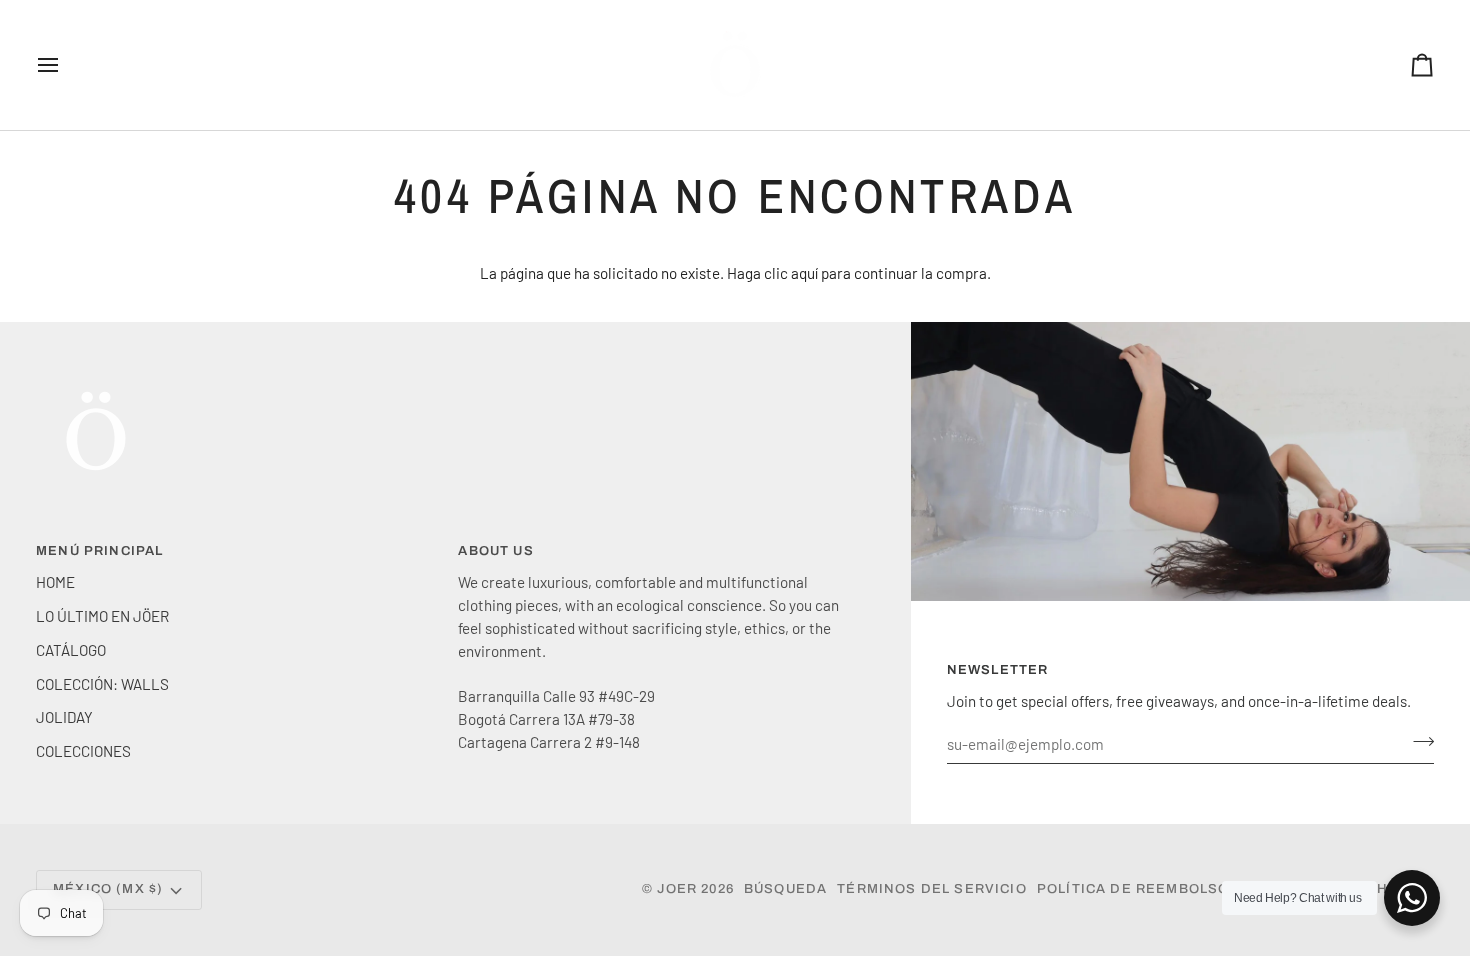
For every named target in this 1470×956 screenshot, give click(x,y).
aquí (804, 273)
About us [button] (495, 551)
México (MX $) (108, 889)
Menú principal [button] (99, 551)
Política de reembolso (1133, 889)
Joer (679, 889)
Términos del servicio (932, 889)
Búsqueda (785, 889)
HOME (55, 582)
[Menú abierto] (66, 65)
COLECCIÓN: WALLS (102, 684)
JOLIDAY (64, 717)
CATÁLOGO (71, 650)
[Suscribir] (1417, 741)
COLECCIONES (83, 751)
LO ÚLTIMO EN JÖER (102, 616)
